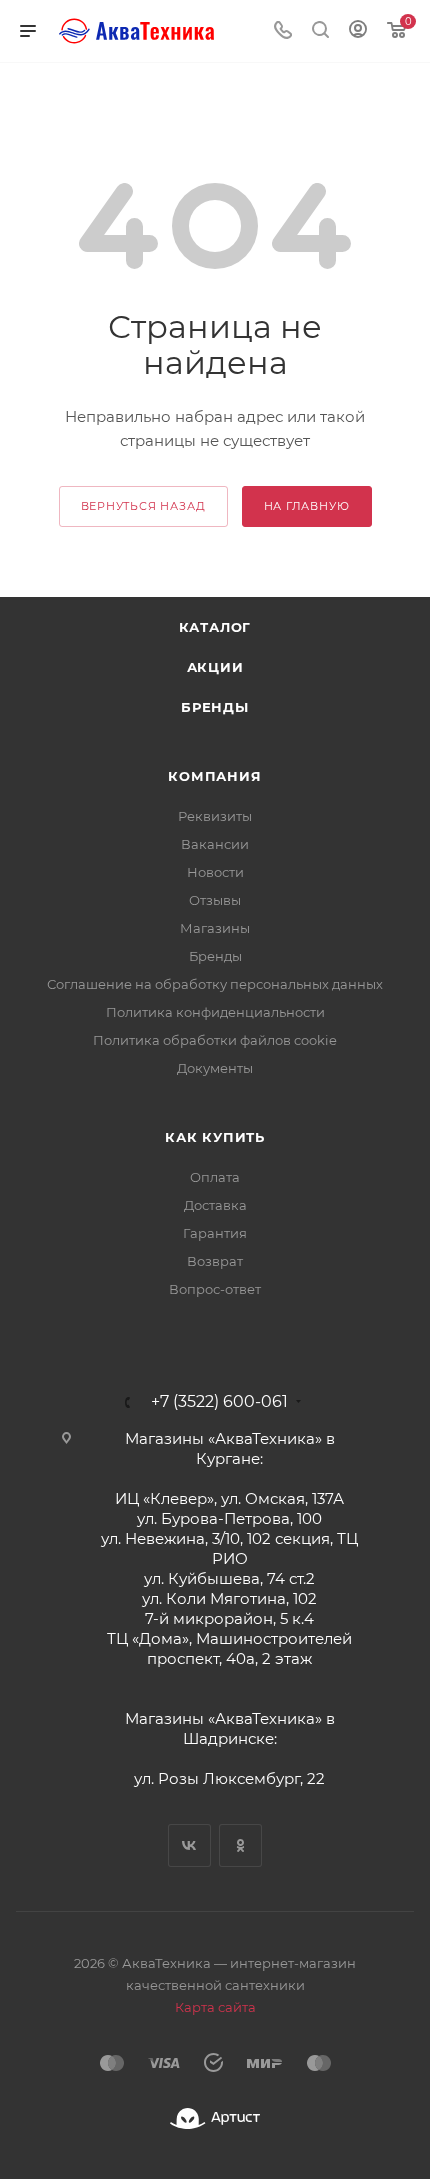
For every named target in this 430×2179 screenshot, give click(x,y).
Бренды (215, 707)
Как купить (215, 1137)
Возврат (215, 1261)
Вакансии (215, 844)
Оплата (215, 1177)
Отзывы (215, 900)
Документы (215, 1068)
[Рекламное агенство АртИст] (215, 2118)
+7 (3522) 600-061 (219, 1402)
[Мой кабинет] (358, 31)
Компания (214, 776)
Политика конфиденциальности (215, 1012)
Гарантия (215, 1233)
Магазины (215, 928)
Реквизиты (215, 816)
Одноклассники (240, 1845)
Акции (215, 667)
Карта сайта (215, 2007)
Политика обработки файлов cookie (215, 1040)
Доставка (215, 1205)
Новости (215, 872)
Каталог (215, 627)
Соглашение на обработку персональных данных (215, 984)
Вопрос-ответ (215, 1289)
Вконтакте (189, 1845)
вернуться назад (143, 506)
